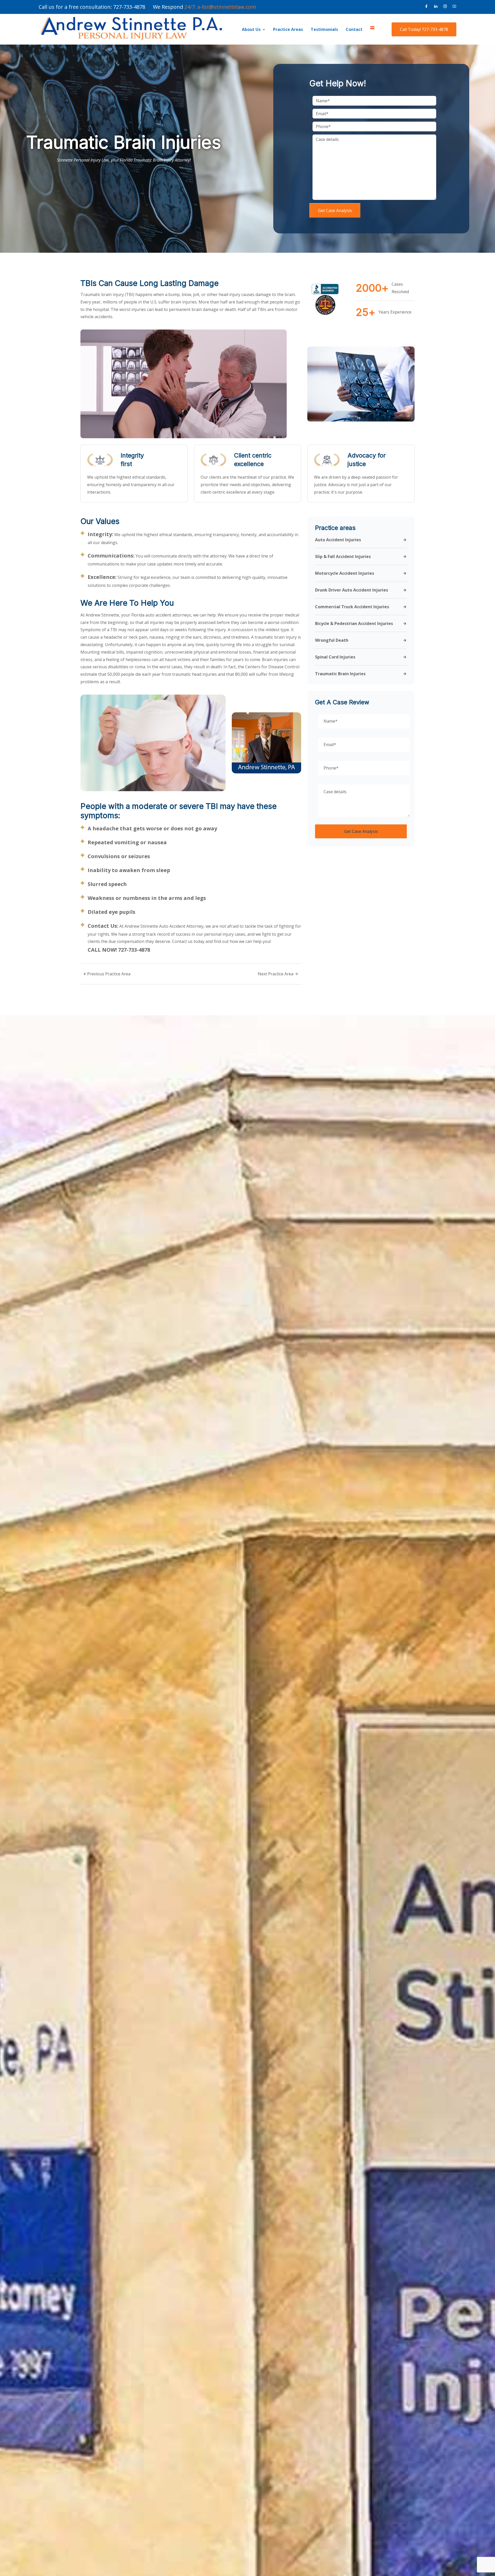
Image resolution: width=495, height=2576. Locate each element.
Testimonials (324, 29)
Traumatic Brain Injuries (340, 674)
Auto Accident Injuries (338, 540)
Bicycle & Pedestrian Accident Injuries (354, 624)
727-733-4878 (129, 7)
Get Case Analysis (335, 210)
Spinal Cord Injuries (335, 657)
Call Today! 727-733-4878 (424, 29)
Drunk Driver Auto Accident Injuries (352, 590)
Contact (354, 29)
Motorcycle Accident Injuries (345, 573)
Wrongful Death (332, 640)
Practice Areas (288, 29)
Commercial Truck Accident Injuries (352, 607)
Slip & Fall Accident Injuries (343, 557)
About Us (251, 29)
